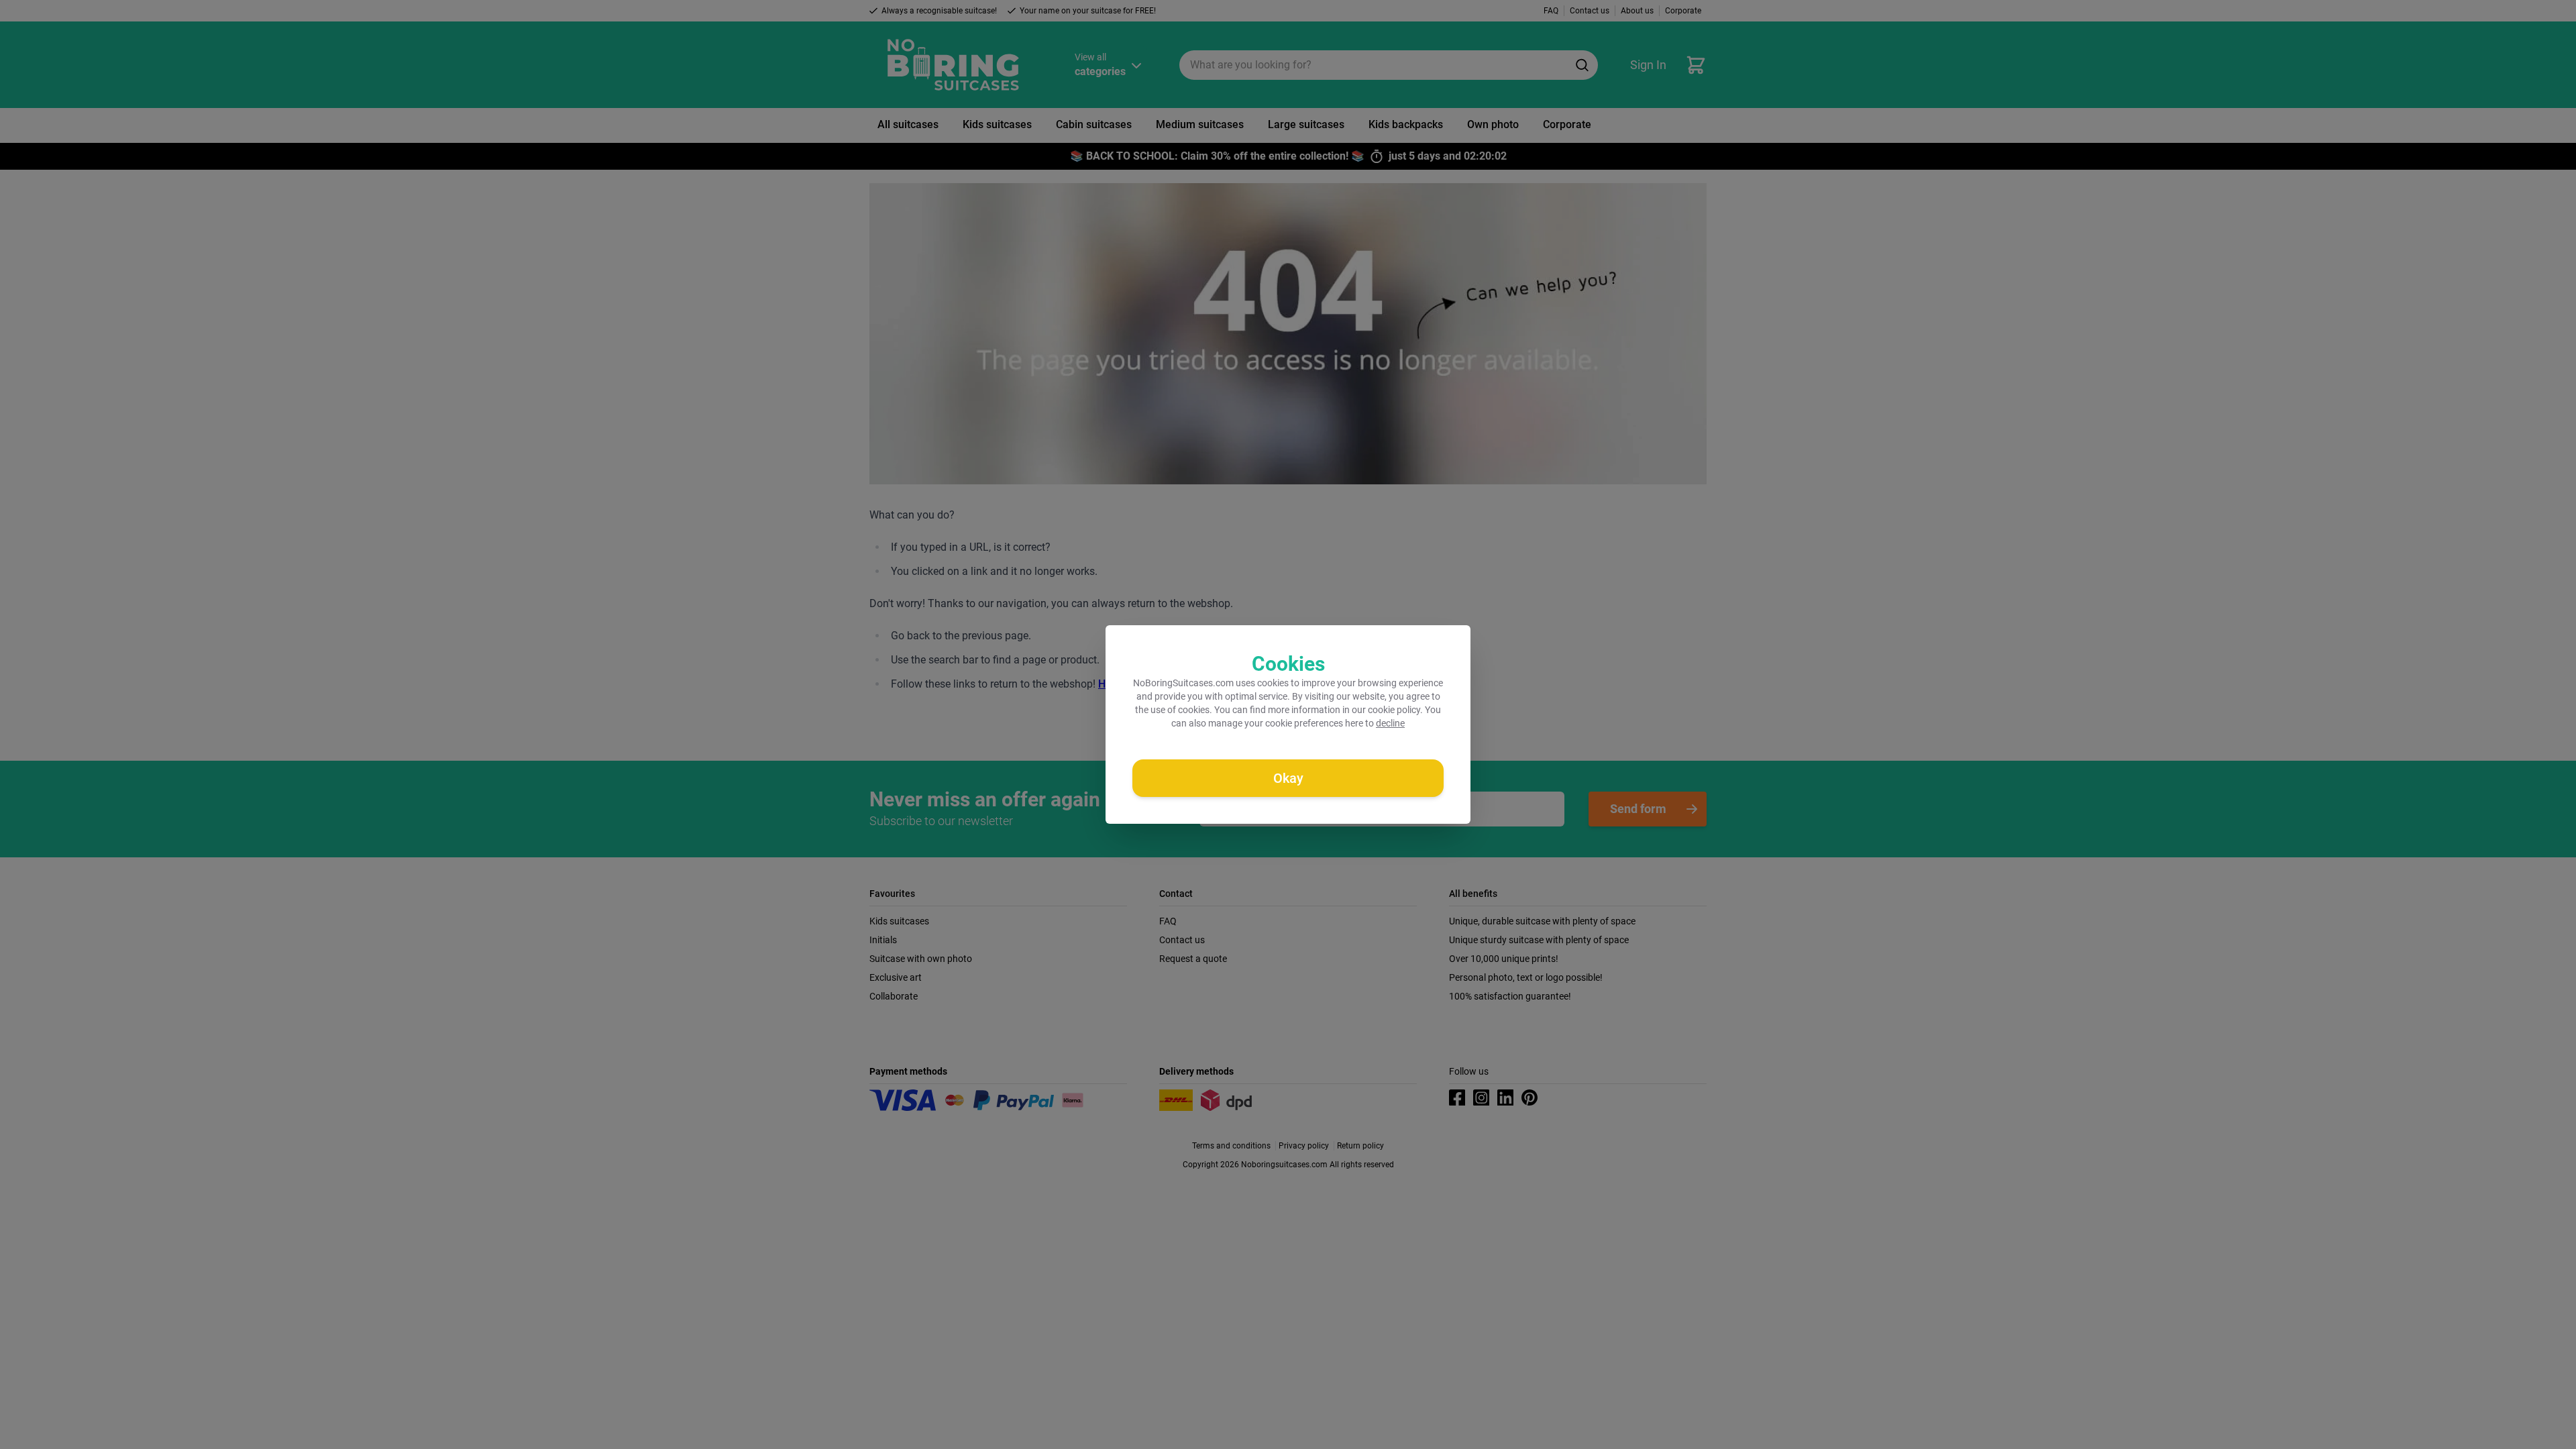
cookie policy (1394, 710)
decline (1390, 723)
